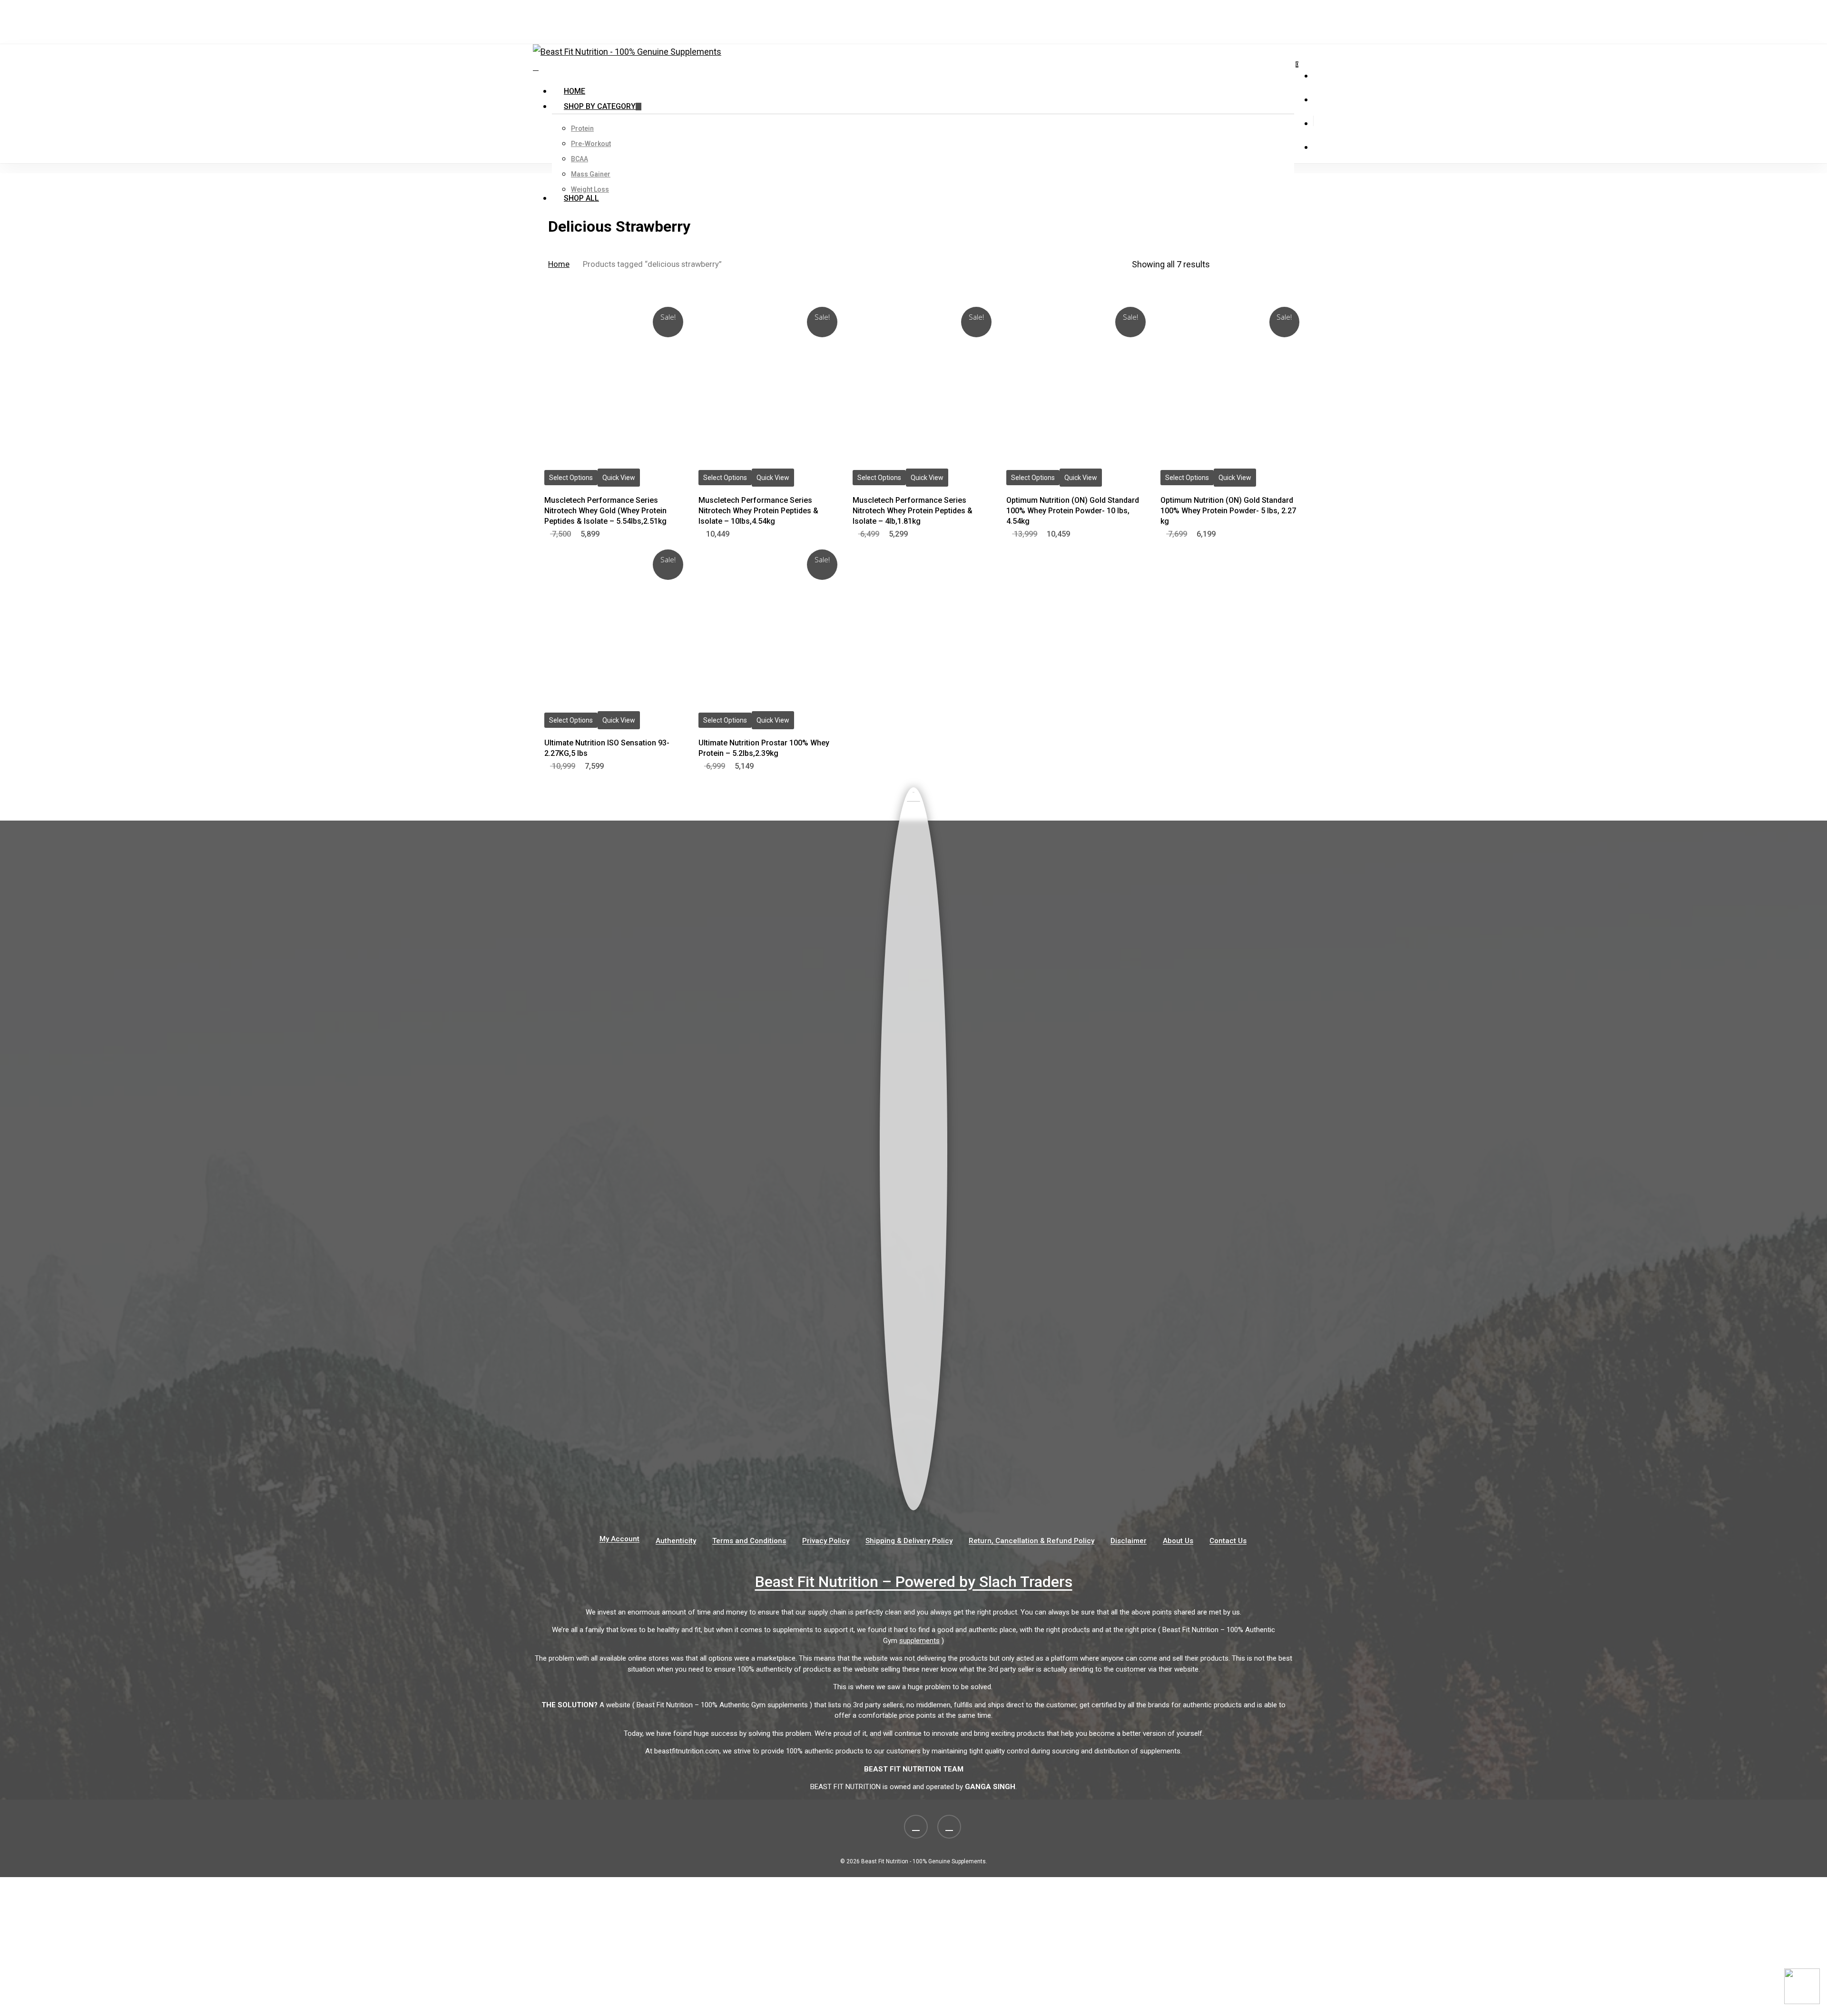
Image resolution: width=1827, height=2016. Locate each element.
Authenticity (676, 1541)
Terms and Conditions (749, 1541)
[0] (536, 67)
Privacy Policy (826, 1541)
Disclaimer (1129, 1541)
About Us (1178, 1541)
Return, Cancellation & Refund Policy (1031, 1541)
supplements (919, 1641)
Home (559, 264)
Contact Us (1228, 1541)
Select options (571, 478)
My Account (619, 1539)
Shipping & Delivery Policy (909, 1541)
